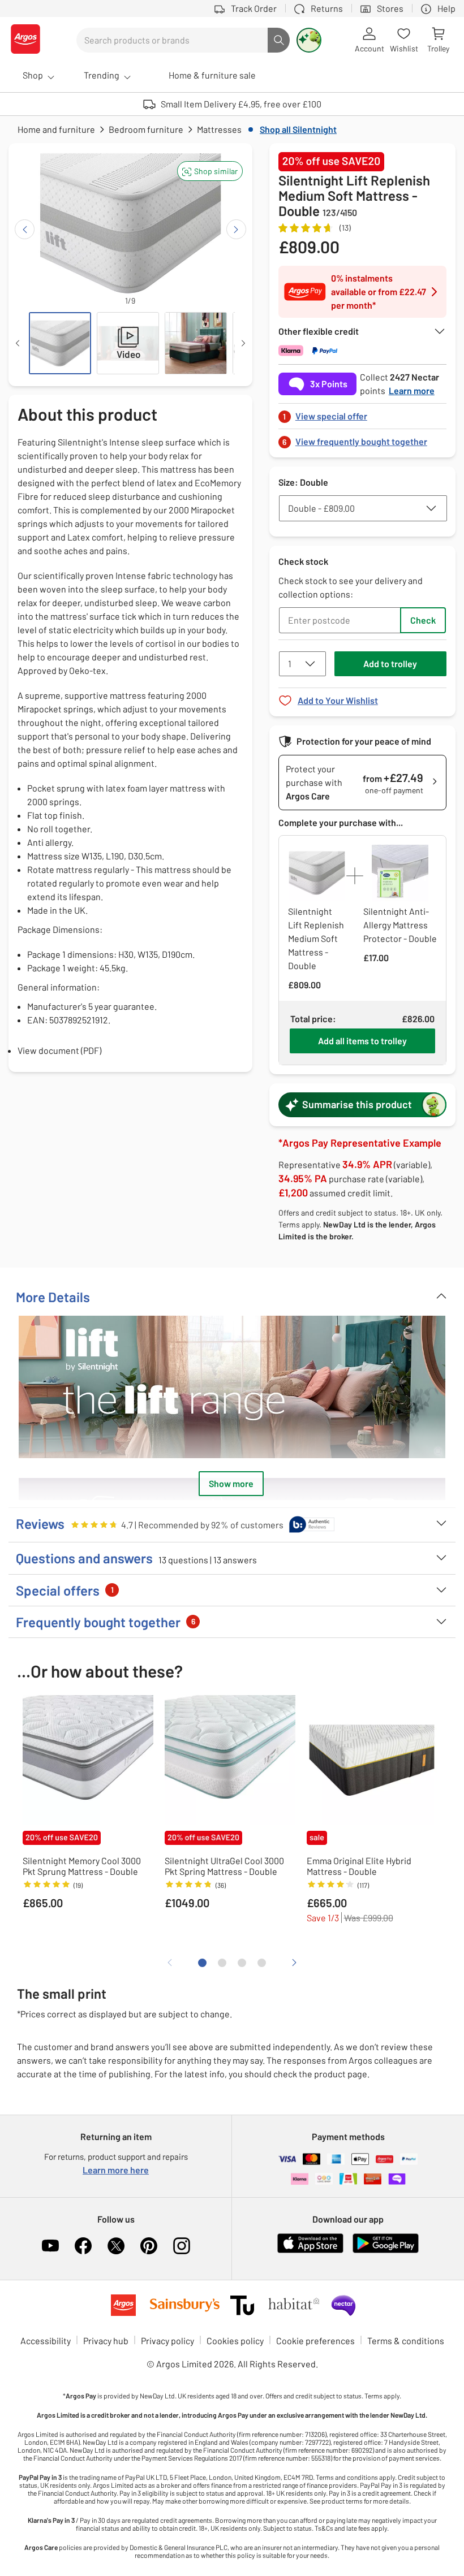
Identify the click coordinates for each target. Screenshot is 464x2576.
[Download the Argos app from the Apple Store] (310, 2251)
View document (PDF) (59, 1050)
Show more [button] (231, 1483)
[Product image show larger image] (232, 1387)
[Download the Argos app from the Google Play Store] (386, 2251)
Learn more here (116, 2170)
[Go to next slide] (236, 229)
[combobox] (172, 40)
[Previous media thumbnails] (18, 343)
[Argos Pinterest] (149, 2246)
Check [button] (423, 620)
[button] (210, 171)
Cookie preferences (315, 2341)
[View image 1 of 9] (60, 343)
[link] (362, 413)
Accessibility (46, 2341)
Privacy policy (167, 2341)
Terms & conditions (406, 2341)
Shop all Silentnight (298, 129)
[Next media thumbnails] (243, 343)
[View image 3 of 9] (196, 343)
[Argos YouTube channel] (50, 2246)
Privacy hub (106, 2341)
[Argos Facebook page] (83, 2246)
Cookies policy (235, 2341)
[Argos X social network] (116, 2246)
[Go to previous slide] (25, 229)
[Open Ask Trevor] (309, 40)
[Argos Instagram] (182, 2246)
